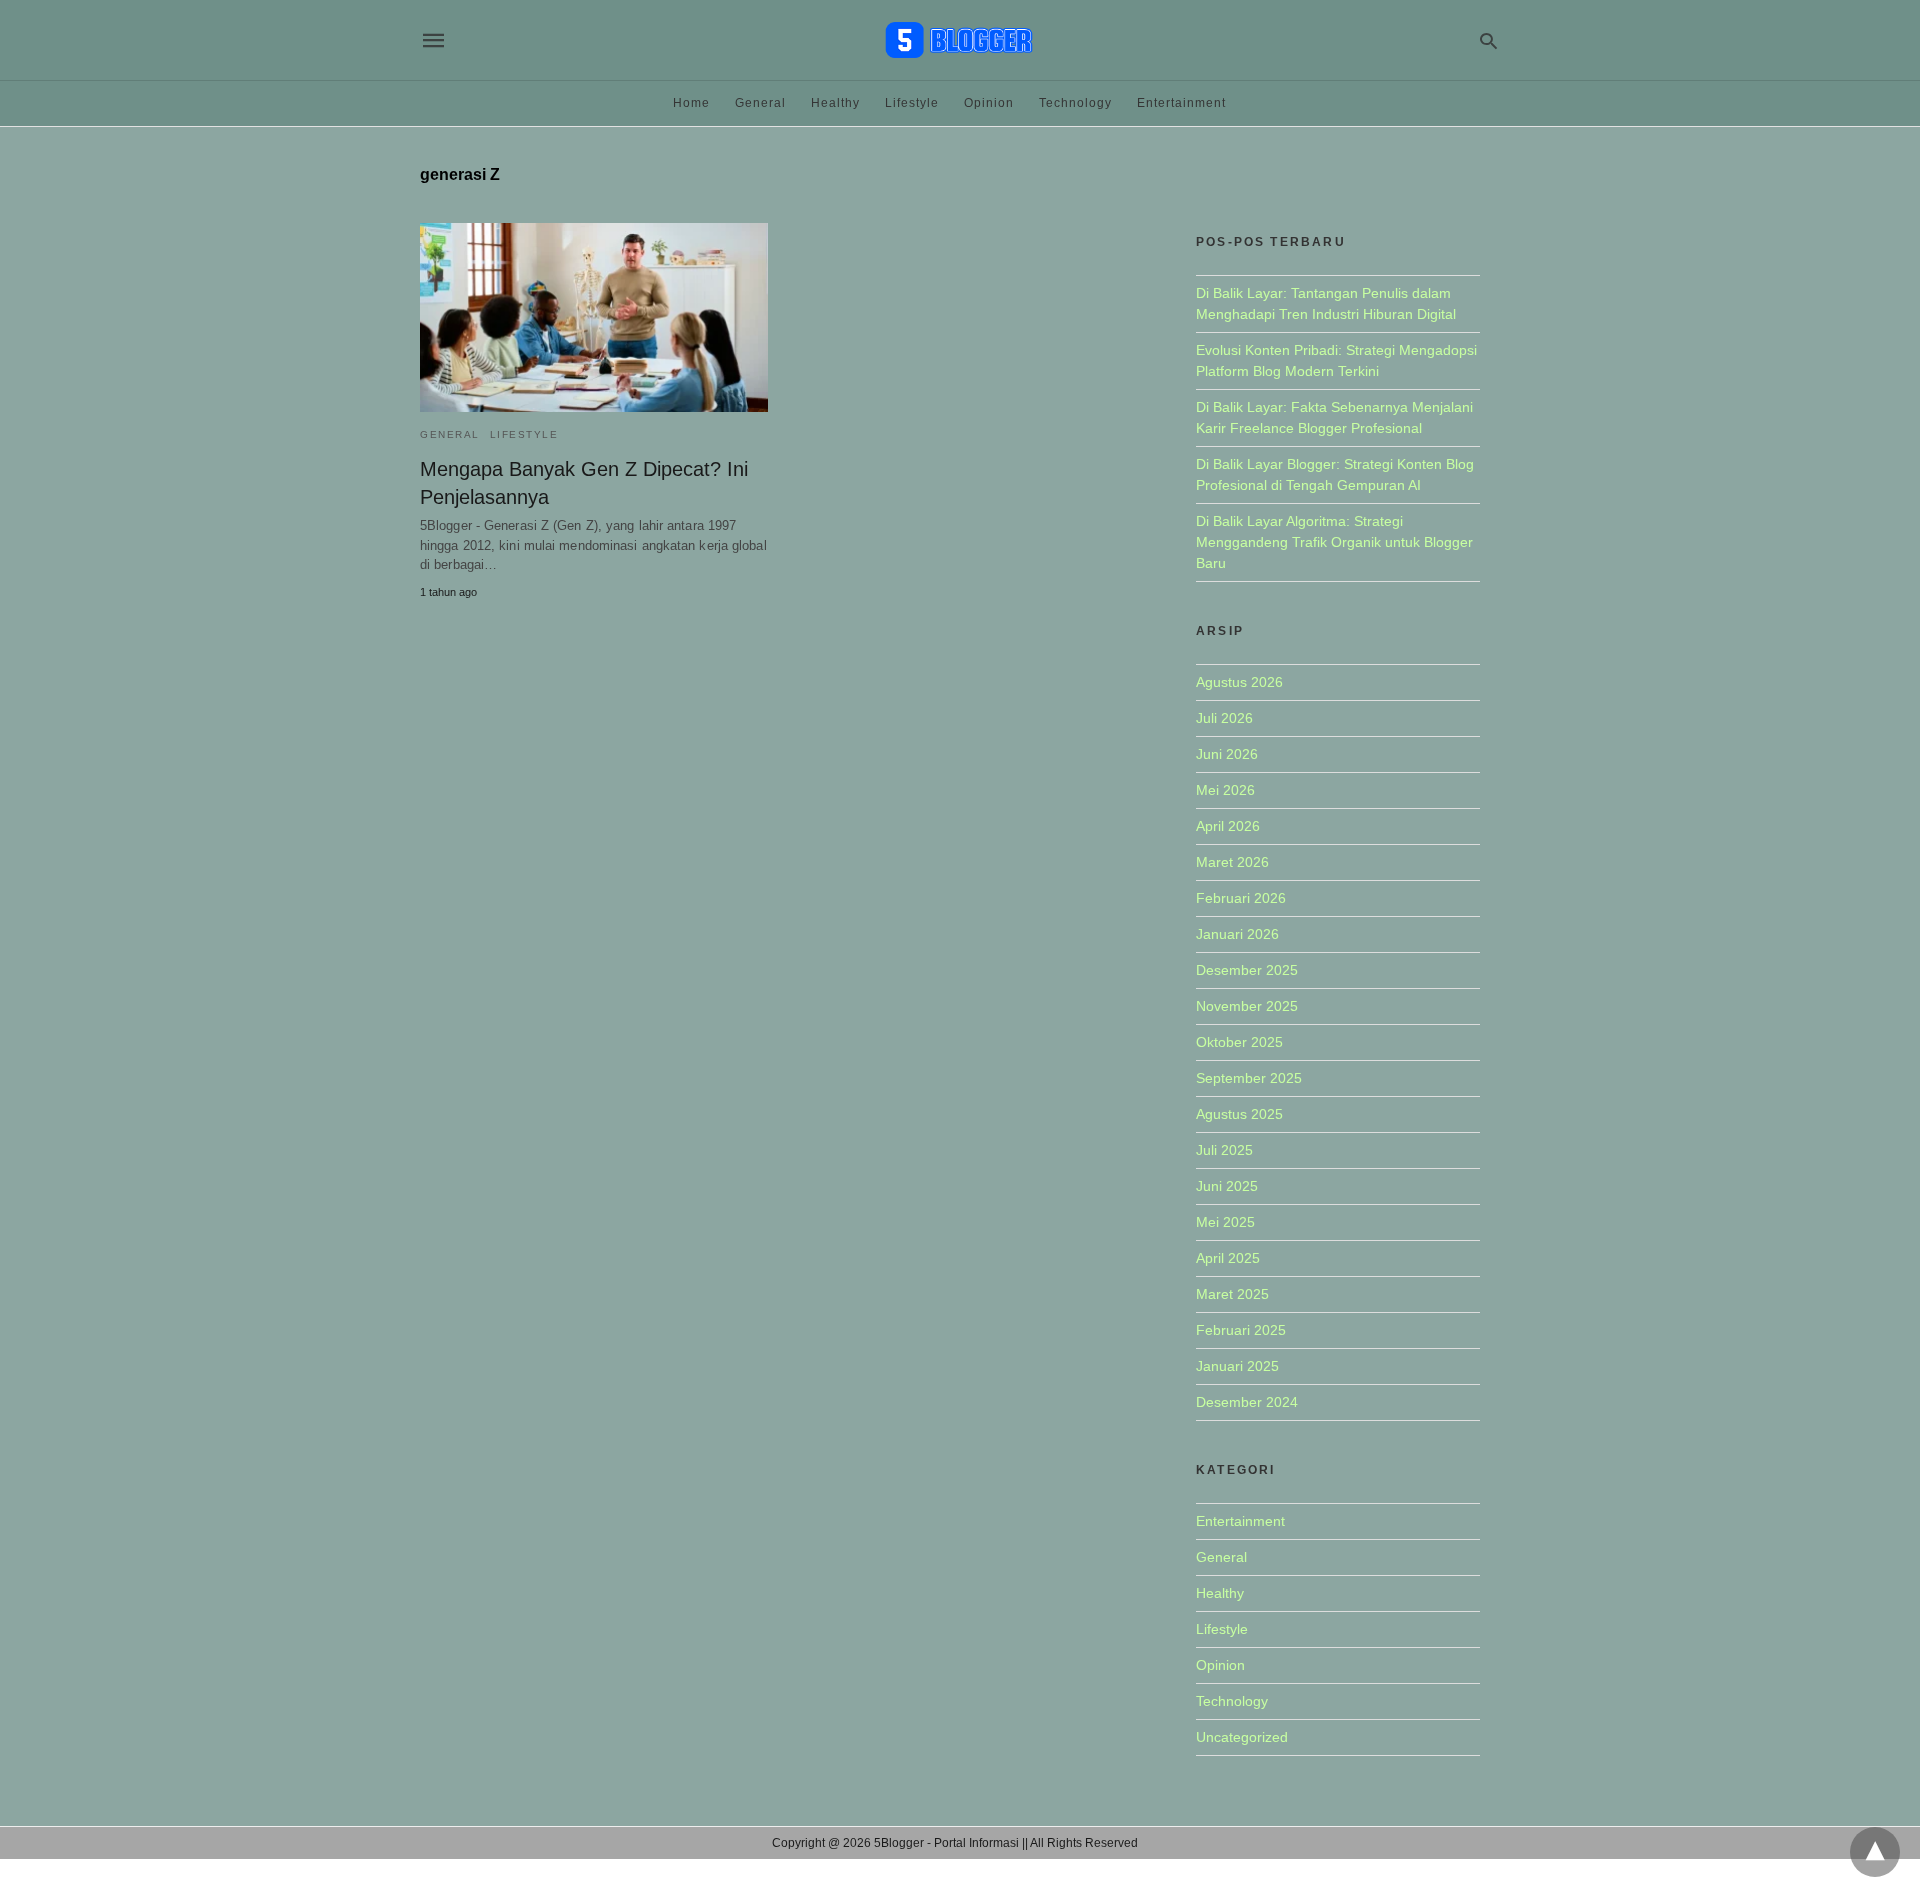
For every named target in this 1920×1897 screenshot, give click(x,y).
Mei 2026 (1225, 790)
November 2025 (1247, 1006)
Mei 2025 (1225, 1222)
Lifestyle (912, 103)
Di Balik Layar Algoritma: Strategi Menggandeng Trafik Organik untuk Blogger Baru (1334, 542)
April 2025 (1228, 1258)
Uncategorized (1242, 1737)
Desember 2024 (1247, 1402)
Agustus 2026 (1239, 682)
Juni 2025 (1227, 1186)
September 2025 (1249, 1078)
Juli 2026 (1224, 718)
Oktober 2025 (1239, 1042)
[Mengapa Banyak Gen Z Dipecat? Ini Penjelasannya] (594, 317)
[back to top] (1875, 1852)
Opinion (989, 103)
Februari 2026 (1241, 898)
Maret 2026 (1232, 862)
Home (691, 103)
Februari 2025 (1241, 1330)
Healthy (835, 103)
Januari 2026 (1237, 934)
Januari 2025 (1237, 1366)
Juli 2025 (1224, 1150)
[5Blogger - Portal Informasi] (959, 40)
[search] (1488, 40)
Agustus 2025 (1239, 1114)
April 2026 (1228, 826)
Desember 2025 (1247, 970)
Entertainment (1181, 103)
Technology (1075, 103)
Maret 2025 (1232, 1294)
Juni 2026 (1227, 754)
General (760, 103)
